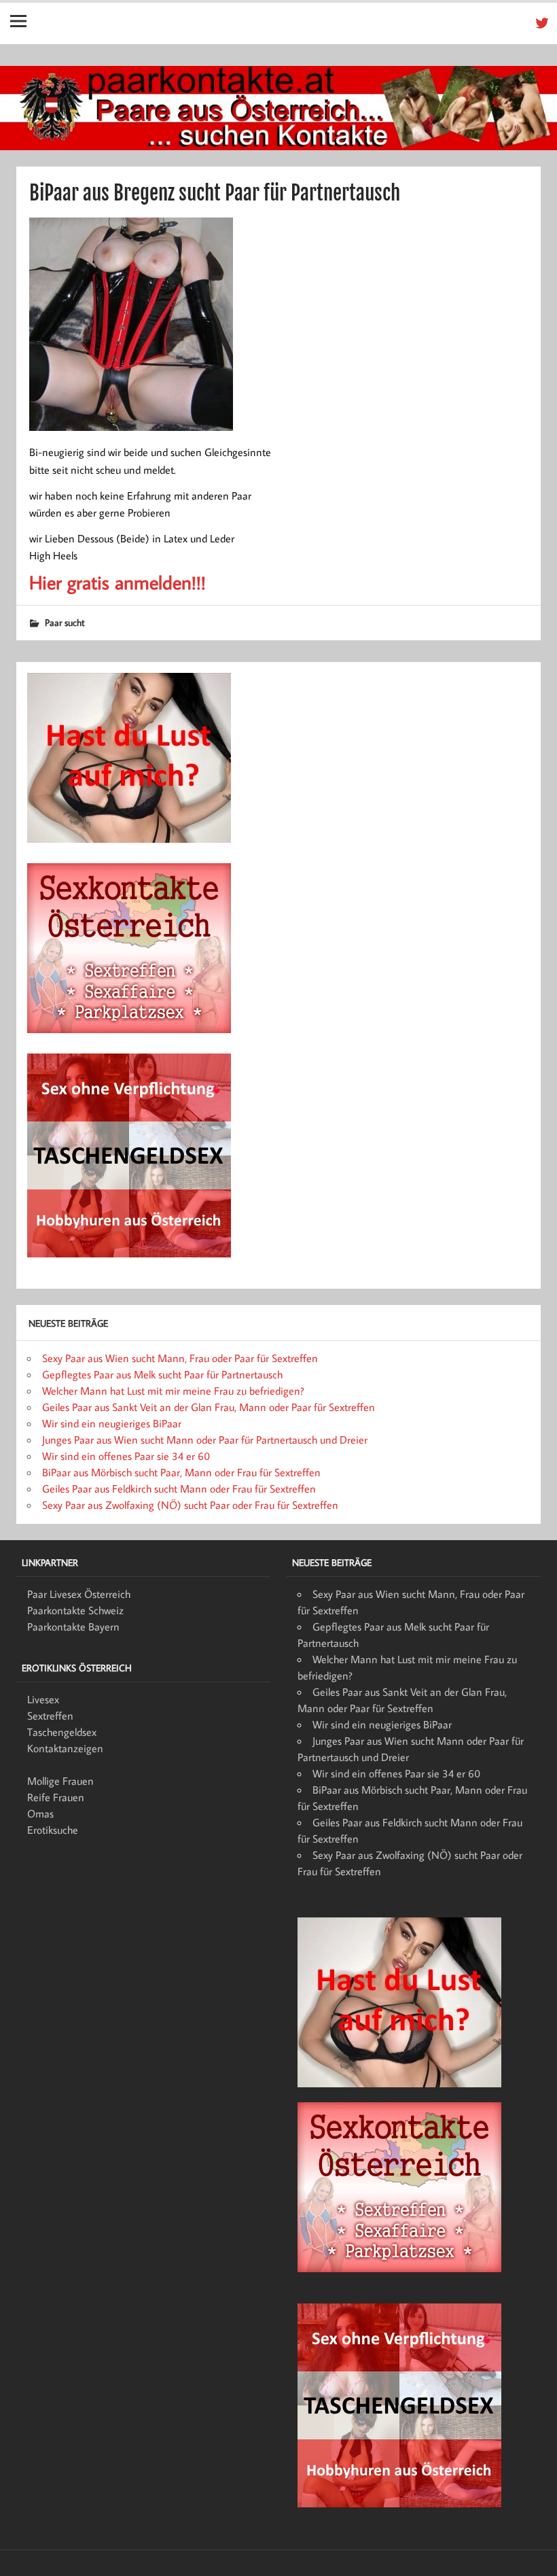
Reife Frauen (56, 1797)
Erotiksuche (53, 1830)
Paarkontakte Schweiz (75, 1610)
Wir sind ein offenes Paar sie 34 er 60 (126, 1456)
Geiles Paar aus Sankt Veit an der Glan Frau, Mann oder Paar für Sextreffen (209, 1407)
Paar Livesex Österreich (79, 1594)
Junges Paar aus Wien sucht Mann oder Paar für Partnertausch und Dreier (205, 1440)
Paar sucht (65, 622)
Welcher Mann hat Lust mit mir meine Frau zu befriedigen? (173, 1391)
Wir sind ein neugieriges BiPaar (112, 1423)
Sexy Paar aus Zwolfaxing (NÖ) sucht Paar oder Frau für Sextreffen (190, 1505)
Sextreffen (50, 1716)
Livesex (43, 1699)
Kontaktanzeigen (65, 1748)
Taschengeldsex (62, 1732)
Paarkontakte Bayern (73, 1626)
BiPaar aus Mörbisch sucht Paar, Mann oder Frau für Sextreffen (181, 1472)
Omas (40, 1813)
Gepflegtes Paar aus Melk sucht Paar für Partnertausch (162, 1374)
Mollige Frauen (60, 1781)
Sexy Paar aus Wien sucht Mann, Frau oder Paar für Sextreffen (180, 1358)
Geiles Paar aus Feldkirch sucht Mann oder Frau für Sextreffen (179, 1489)
